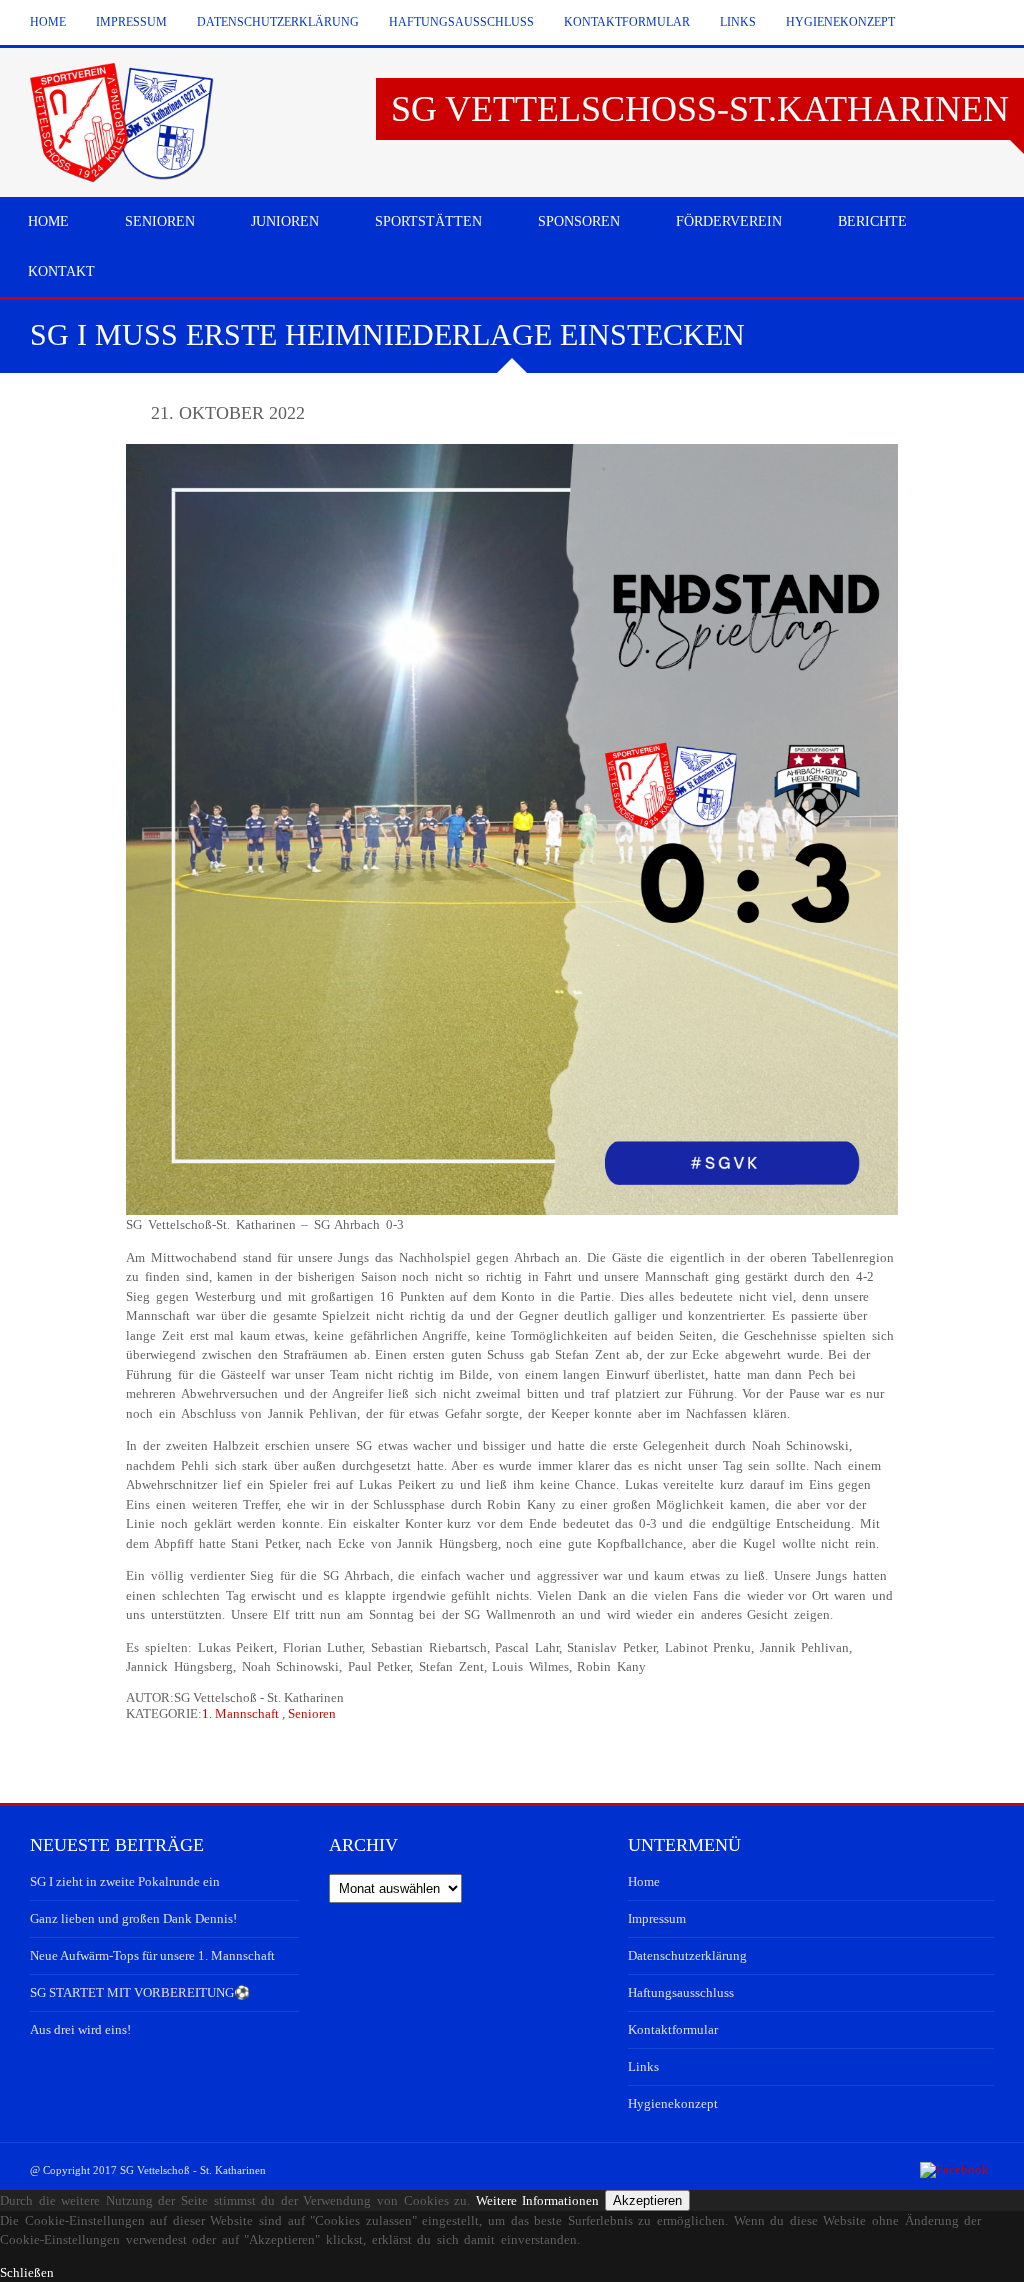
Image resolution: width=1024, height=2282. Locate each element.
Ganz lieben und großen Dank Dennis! (133, 1918)
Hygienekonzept (840, 22)
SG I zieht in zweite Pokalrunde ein (125, 1881)
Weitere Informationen (538, 2200)
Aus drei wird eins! (80, 2029)
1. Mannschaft (240, 1713)
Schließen (27, 2272)
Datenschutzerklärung (278, 22)
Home (48, 22)
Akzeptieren (647, 2200)
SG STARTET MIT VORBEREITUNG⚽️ (140, 1992)
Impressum (131, 22)
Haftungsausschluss (461, 22)
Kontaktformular (627, 22)
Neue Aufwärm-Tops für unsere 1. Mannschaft (152, 1955)
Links (738, 22)
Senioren (312, 1713)
